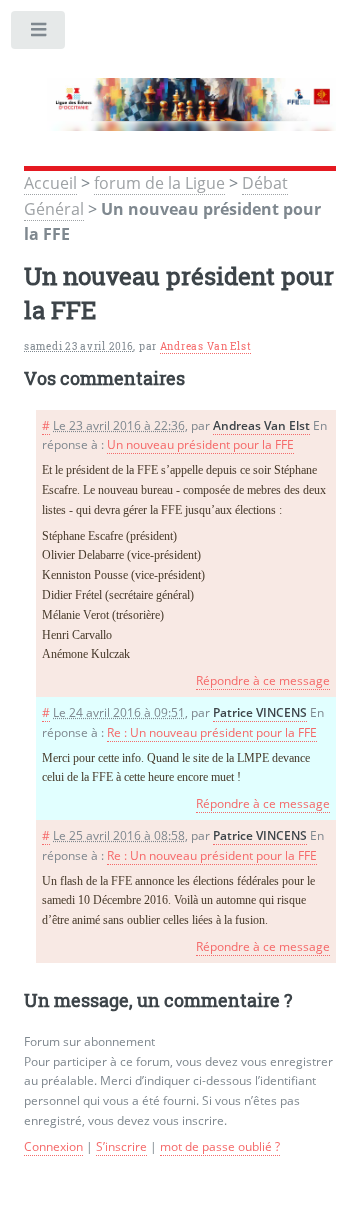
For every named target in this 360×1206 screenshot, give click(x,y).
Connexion (53, 1146)
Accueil (50, 183)
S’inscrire (121, 1146)
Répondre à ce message (263, 680)
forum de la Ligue (159, 183)
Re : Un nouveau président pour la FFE (212, 732)
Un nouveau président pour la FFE (200, 444)
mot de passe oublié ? (220, 1146)
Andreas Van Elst (206, 346)
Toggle (39, 34)
